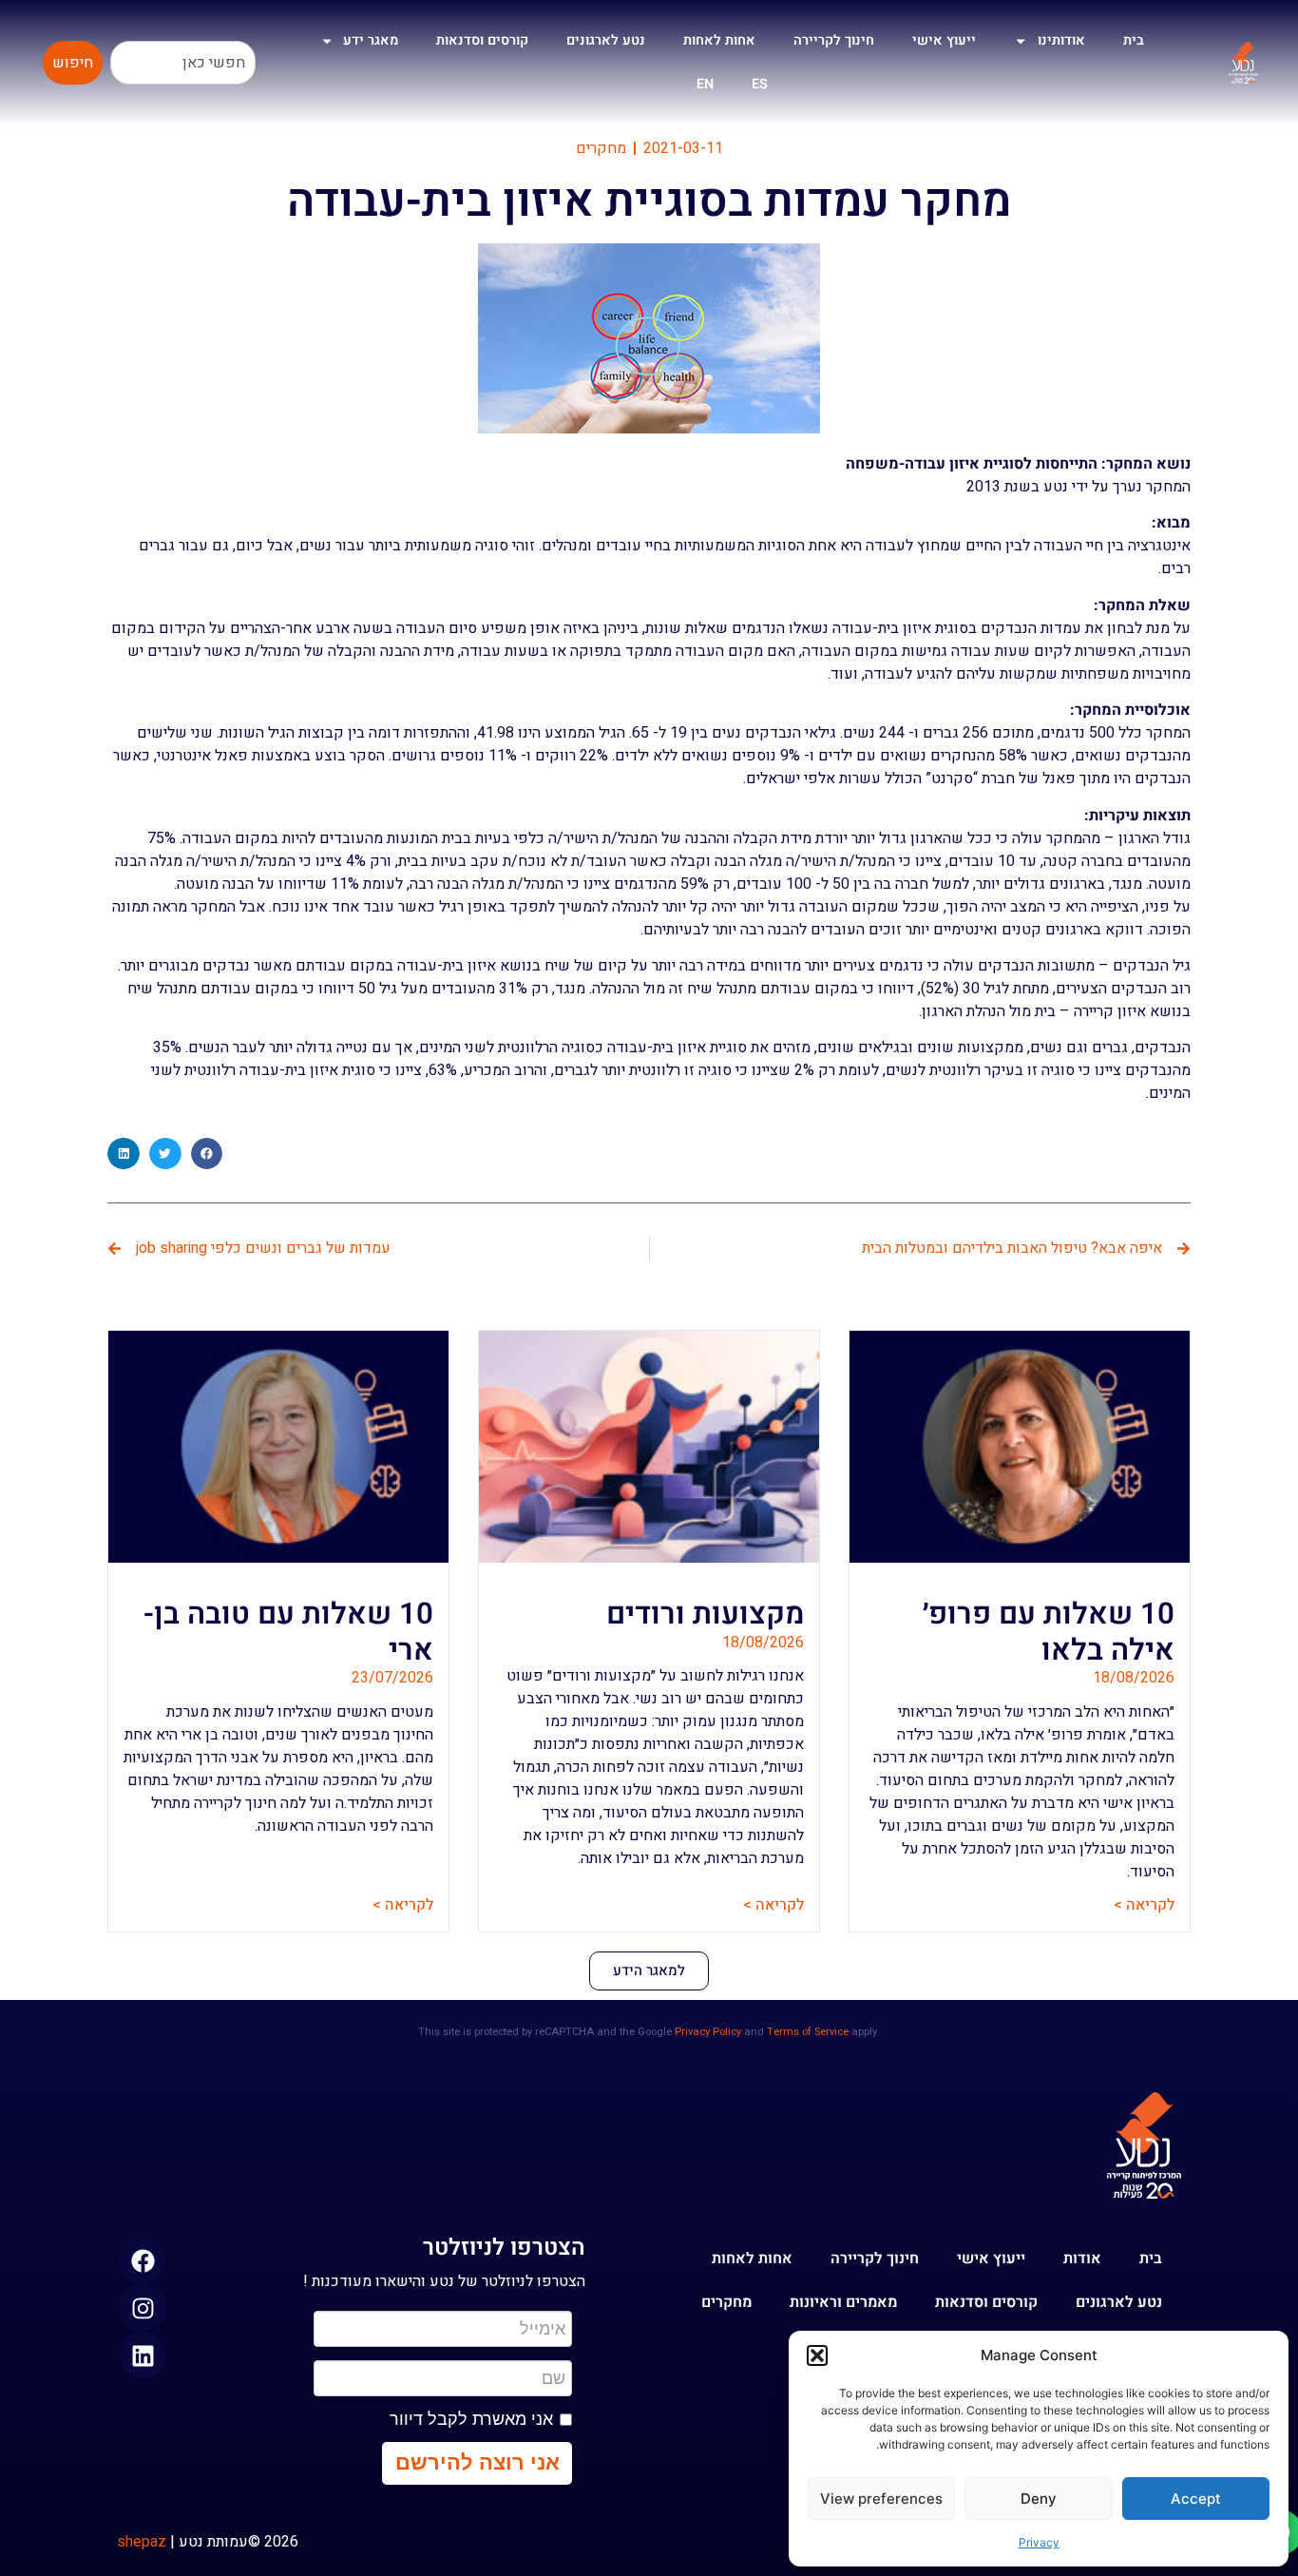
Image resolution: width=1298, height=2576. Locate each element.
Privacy (1039, 2542)
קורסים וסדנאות (482, 40)
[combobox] (183, 63)
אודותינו (1061, 40)
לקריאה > (1144, 1905)
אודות (1082, 2259)
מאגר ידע (371, 40)
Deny (1039, 2499)
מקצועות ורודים (705, 1614)
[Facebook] (143, 2260)
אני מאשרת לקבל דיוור (471, 2419)
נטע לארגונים (606, 40)
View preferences (881, 2499)
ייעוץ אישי (944, 40)
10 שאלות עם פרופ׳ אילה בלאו (1049, 1632)
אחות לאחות (719, 40)
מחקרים (601, 148)
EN (705, 84)
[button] (817, 2355)
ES (760, 84)
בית (1134, 40)
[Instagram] (143, 2308)
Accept (1196, 2499)
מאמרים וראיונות (843, 2302)
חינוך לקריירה (834, 40)
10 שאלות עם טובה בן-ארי (288, 1632)
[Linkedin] (143, 2355)
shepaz (142, 2542)
